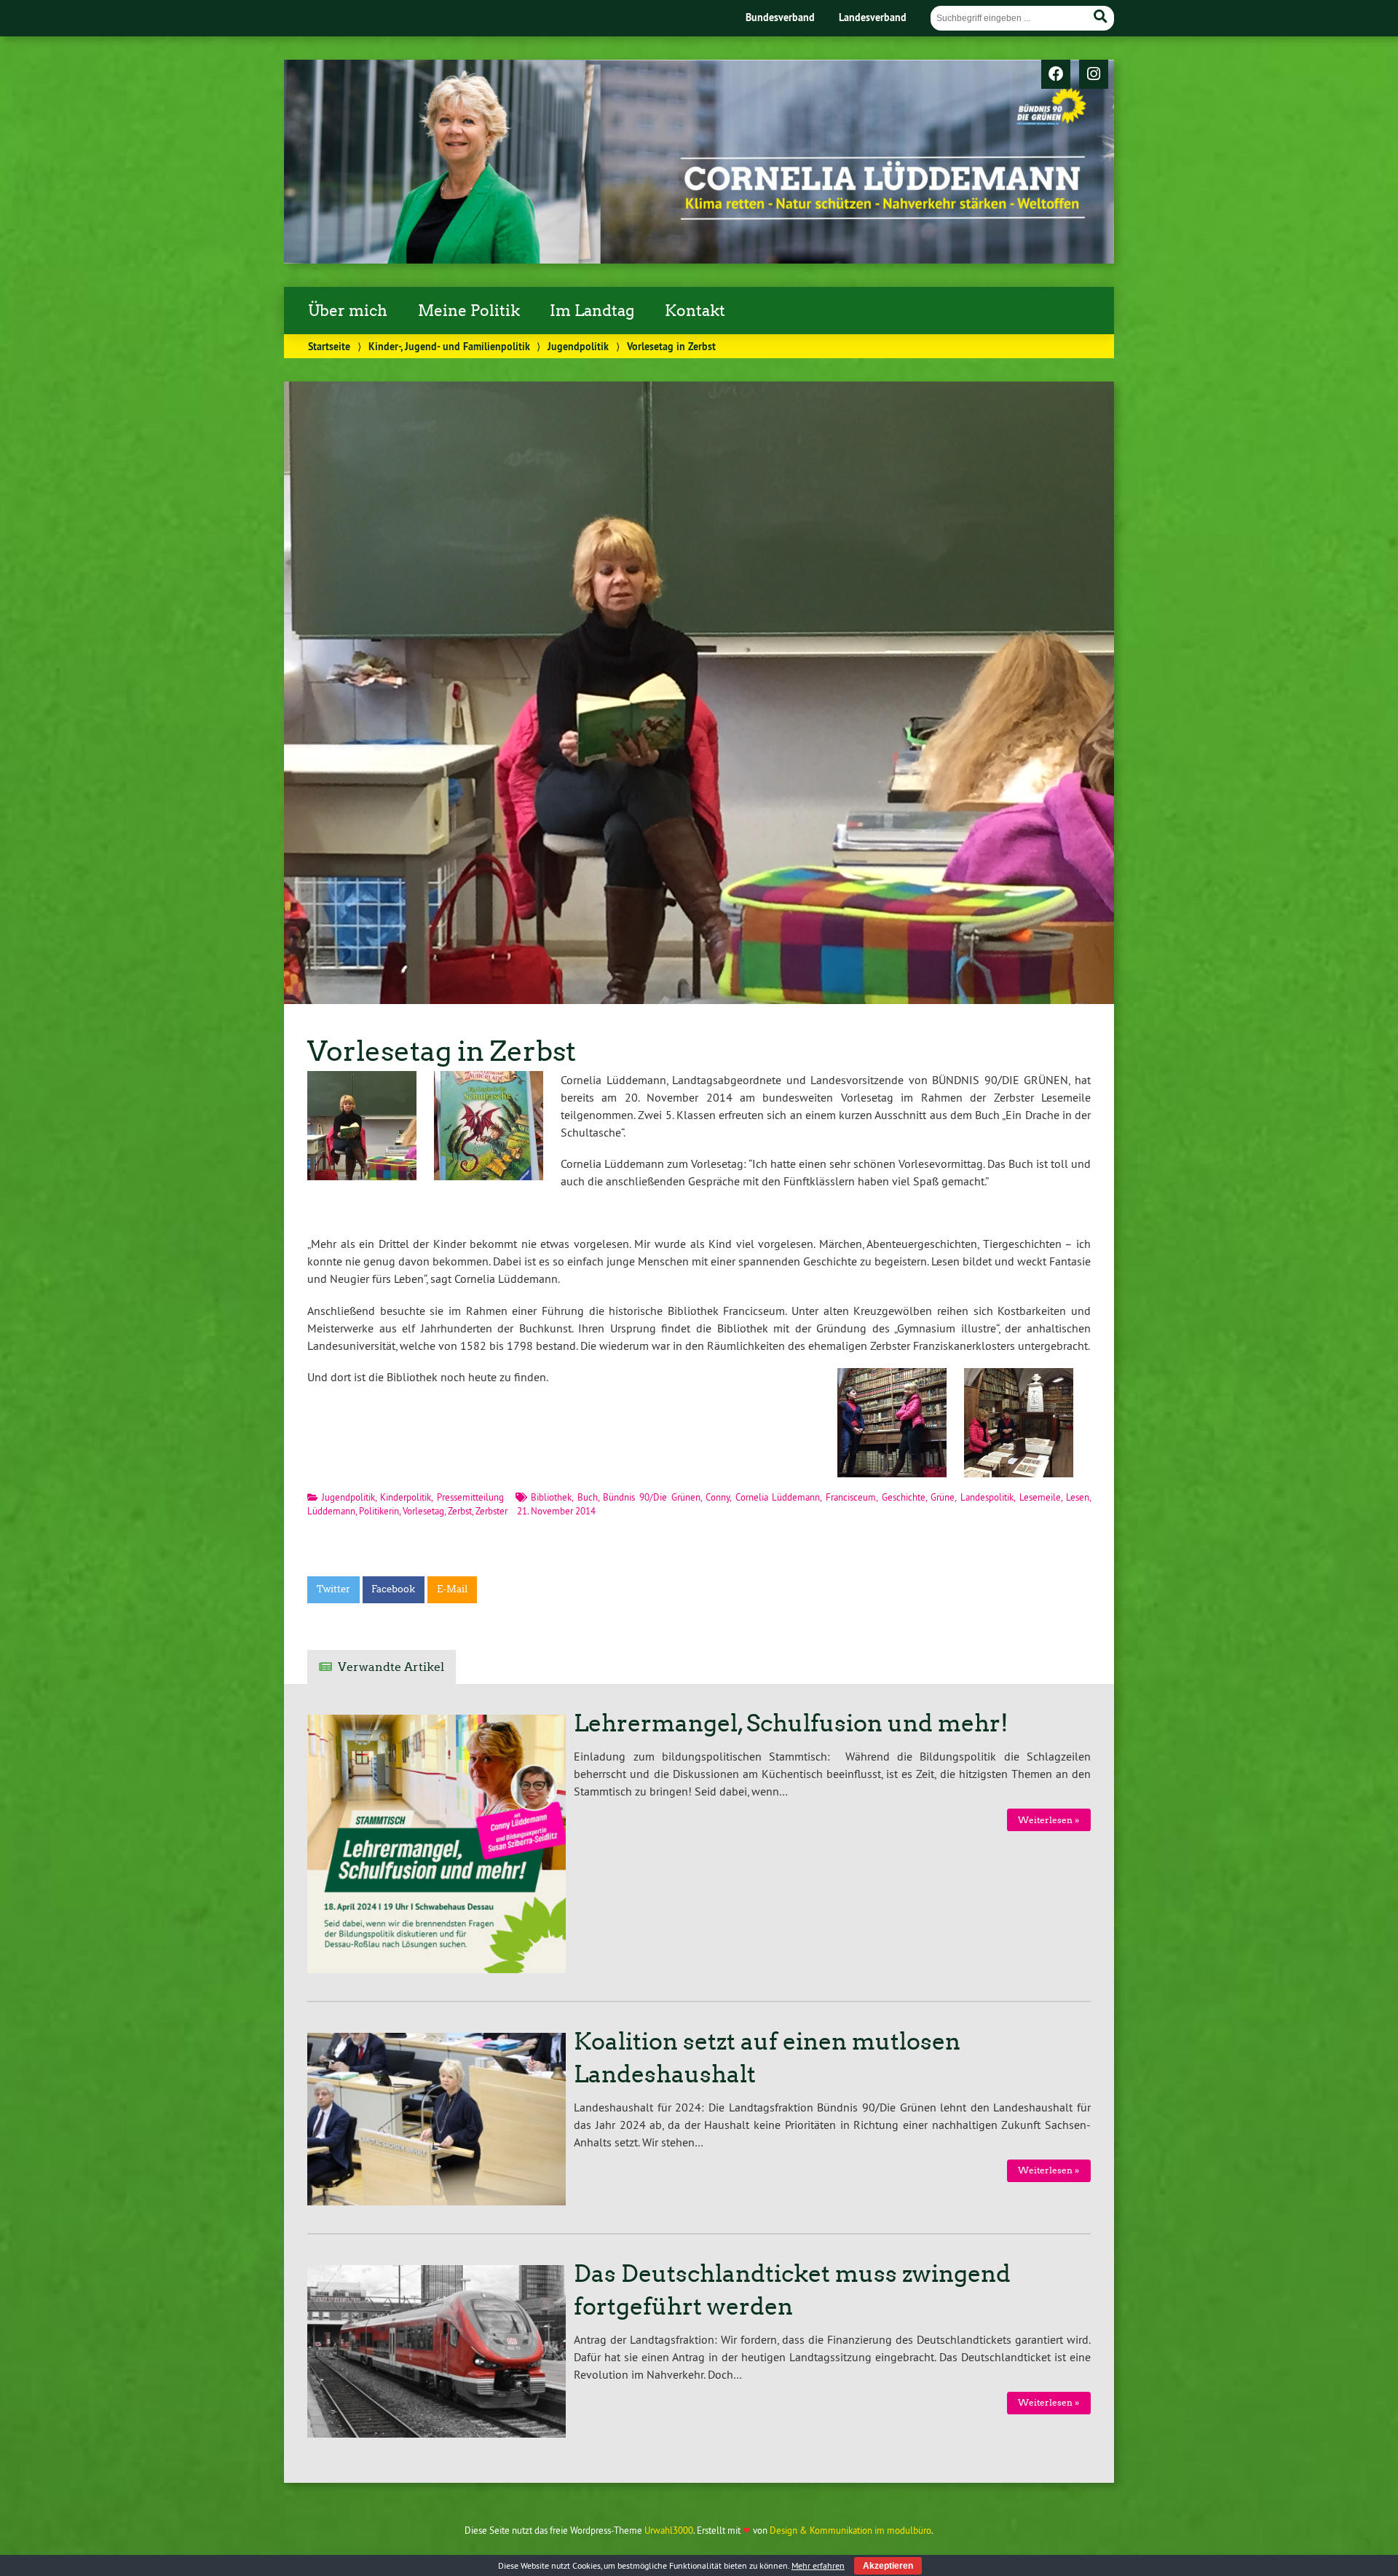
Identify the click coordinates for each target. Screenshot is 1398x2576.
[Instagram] (1094, 75)
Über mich (348, 311)
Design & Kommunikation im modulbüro (850, 2530)
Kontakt (695, 311)
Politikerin (379, 1511)
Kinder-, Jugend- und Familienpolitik (449, 346)
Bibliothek (551, 1497)
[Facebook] (1056, 75)
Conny (718, 1497)
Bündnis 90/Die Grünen (651, 1497)
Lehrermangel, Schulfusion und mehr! (791, 1723)
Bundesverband (780, 17)
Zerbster (491, 1511)
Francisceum (851, 1497)
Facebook (393, 1589)
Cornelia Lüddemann (778, 1497)
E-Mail (452, 1589)
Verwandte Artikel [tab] (391, 1667)
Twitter (333, 1589)
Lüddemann (331, 1511)
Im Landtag (592, 311)
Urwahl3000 (669, 2530)
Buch (588, 1497)
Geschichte (904, 1497)
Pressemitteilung (470, 1497)
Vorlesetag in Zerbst (442, 1051)
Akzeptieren (888, 2566)
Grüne (943, 1497)
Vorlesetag (423, 1511)
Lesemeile (1040, 1497)
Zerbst (460, 1511)
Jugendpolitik (578, 346)
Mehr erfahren (818, 2565)
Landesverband (873, 17)
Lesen (1078, 1497)
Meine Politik (469, 311)
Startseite (329, 346)
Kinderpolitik (406, 1497)
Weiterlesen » (1048, 1820)
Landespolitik (987, 1497)
